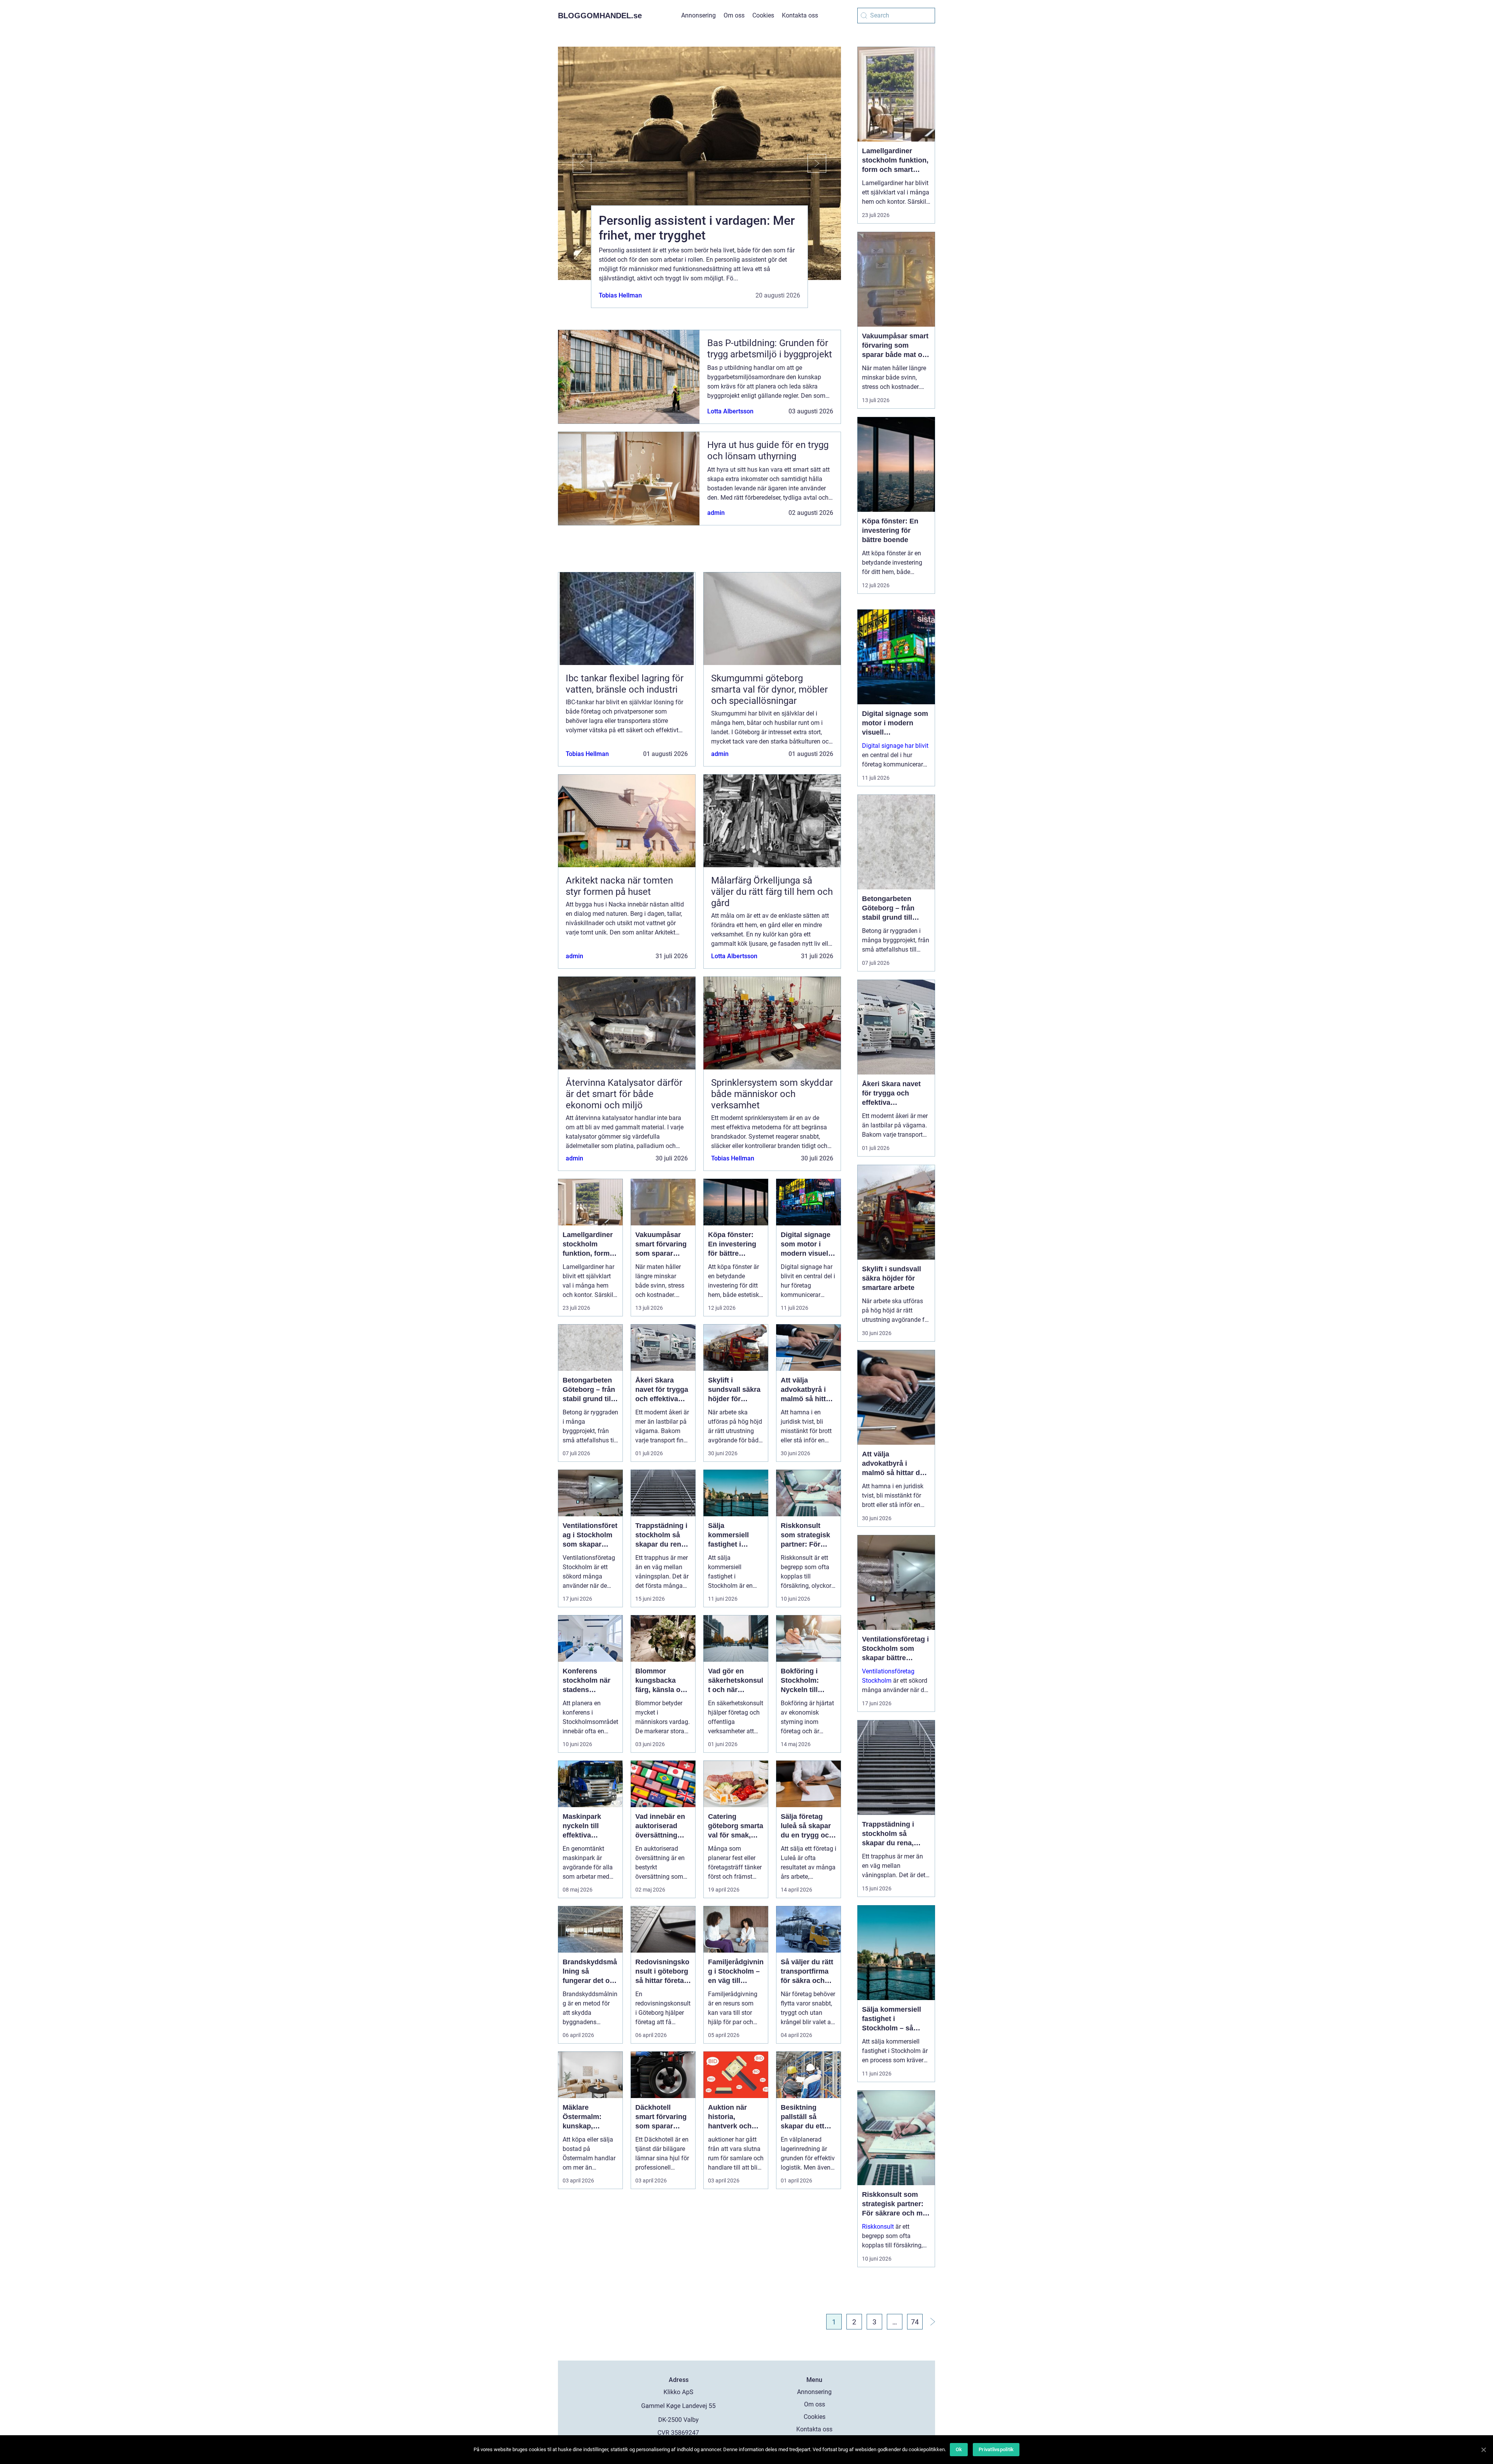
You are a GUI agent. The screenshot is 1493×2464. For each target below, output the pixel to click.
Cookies (763, 15)
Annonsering (698, 15)
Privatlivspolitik (996, 2449)
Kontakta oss (800, 15)
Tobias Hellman (620, 295)
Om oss (734, 15)
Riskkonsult (878, 2227)
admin (716, 513)
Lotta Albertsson (730, 411)
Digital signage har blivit (895, 746)
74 (915, 2322)
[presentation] (575, 163)
